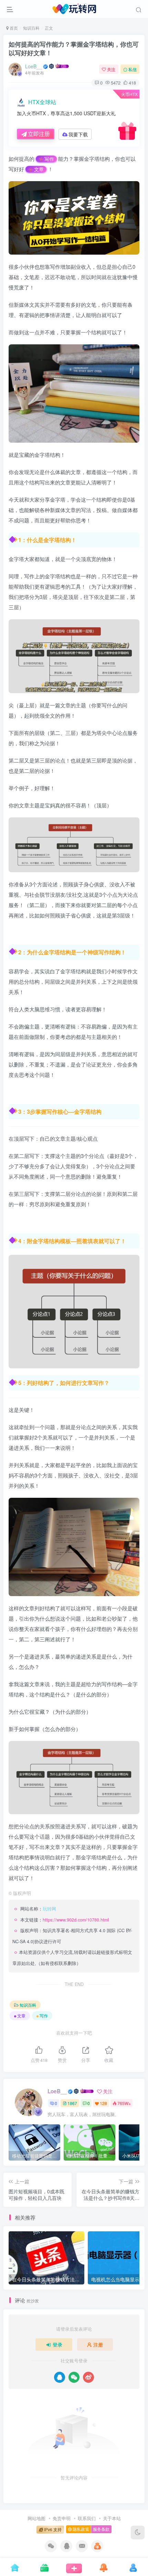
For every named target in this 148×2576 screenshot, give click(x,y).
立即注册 (39, 134)
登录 (57, 2344)
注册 (98, 2344)
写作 (49, 159)
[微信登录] (74, 2377)
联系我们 (87, 2518)
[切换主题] (138, 2533)
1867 (72, 2103)
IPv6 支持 (52, 2529)
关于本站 (112, 2518)
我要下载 (78, 134)
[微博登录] (88, 2377)
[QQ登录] (60, 2377)
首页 (13, 28)
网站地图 (36, 2518)
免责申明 (62, 2518)
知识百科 (31, 28)
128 (103, 2103)
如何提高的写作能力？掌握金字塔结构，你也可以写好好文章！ (74, 48)
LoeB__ (34, 66)
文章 (39, 169)
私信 (133, 69)
